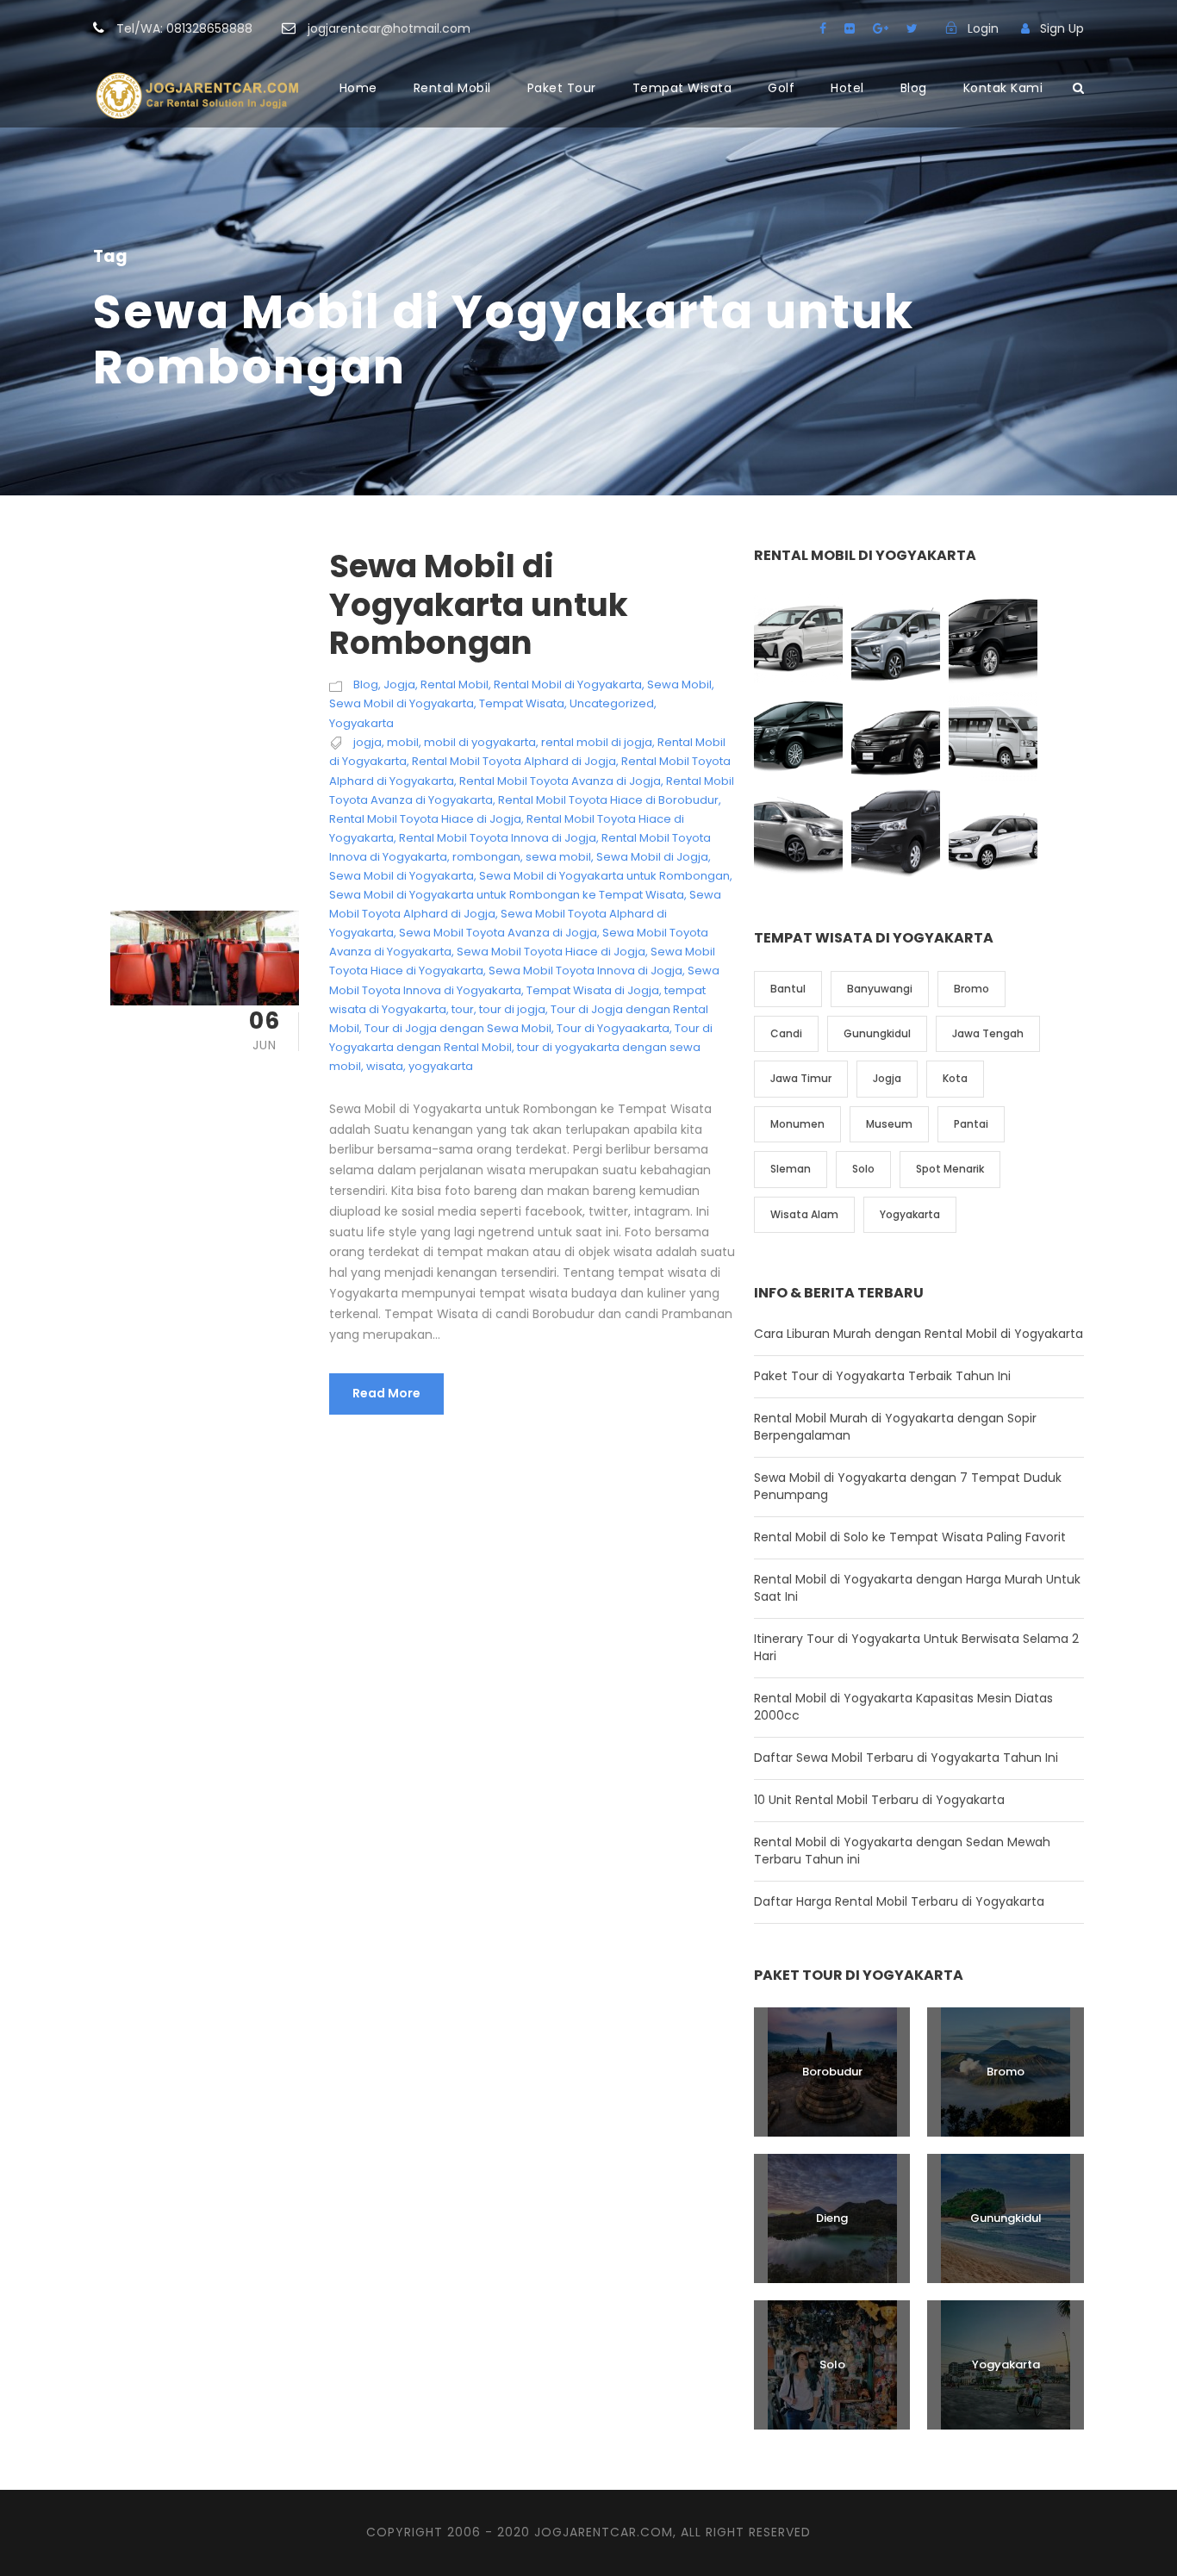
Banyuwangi (880, 989)
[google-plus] (881, 28)
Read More (386, 1393)
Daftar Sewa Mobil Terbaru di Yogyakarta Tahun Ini (906, 1758)
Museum (889, 1124)
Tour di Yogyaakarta (613, 1028)
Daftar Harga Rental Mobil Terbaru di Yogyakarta (899, 1901)
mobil (403, 742)
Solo (863, 1169)
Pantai (971, 1124)
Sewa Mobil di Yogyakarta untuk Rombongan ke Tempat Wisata (507, 895)
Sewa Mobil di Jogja (652, 857)
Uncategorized (612, 703)
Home (358, 88)
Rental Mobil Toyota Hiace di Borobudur (608, 800)
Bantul (788, 989)
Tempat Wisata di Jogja (593, 990)
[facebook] (823, 28)
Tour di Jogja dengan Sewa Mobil (458, 1028)
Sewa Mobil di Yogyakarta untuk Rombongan (479, 604)
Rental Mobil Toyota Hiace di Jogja (425, 819)
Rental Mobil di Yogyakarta (568, 684)
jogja (367, 742)
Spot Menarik (950, 1169)
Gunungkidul (877, 1033)
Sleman (791, 1169)
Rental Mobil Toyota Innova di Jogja (498, 838)
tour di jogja (512, 1009)
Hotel (847, 88)
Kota (955, 1078)
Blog (914, 88)
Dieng (832, 2218)
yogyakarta (441, 1066)
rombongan (486, 857)
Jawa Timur (801, 1078)
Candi (786, 1033)
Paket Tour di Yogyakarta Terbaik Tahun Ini (882, 1376)
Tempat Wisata (682, 88)
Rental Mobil (452, 88)
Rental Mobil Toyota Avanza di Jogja (560, 781)
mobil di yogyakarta (480, 742)
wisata (385, 1066)
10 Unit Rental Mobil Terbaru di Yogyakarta (879, 1800)
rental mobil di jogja (597, 742)
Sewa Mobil (679, 684)
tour (463, 1009)
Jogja (399, 684)
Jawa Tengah (988, 1033)
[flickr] (850, 28)
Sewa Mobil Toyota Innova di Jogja (585, 971)
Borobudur (832, 2072)
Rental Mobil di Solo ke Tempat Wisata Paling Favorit (910, 1537)
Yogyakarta (361, 723)
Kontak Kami (1003, 88)
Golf (781, 88)
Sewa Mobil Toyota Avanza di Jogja (498, 933)
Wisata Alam (804, 1214)
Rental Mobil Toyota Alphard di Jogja (514, 761)
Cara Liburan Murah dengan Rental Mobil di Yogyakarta (919, 1334)
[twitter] (912, 28)
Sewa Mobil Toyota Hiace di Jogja (551, 952)
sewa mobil (558, 857)
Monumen (797, 1124)
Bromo (971, 989)
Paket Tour (562, 88)
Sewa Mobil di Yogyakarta (402, 703)
